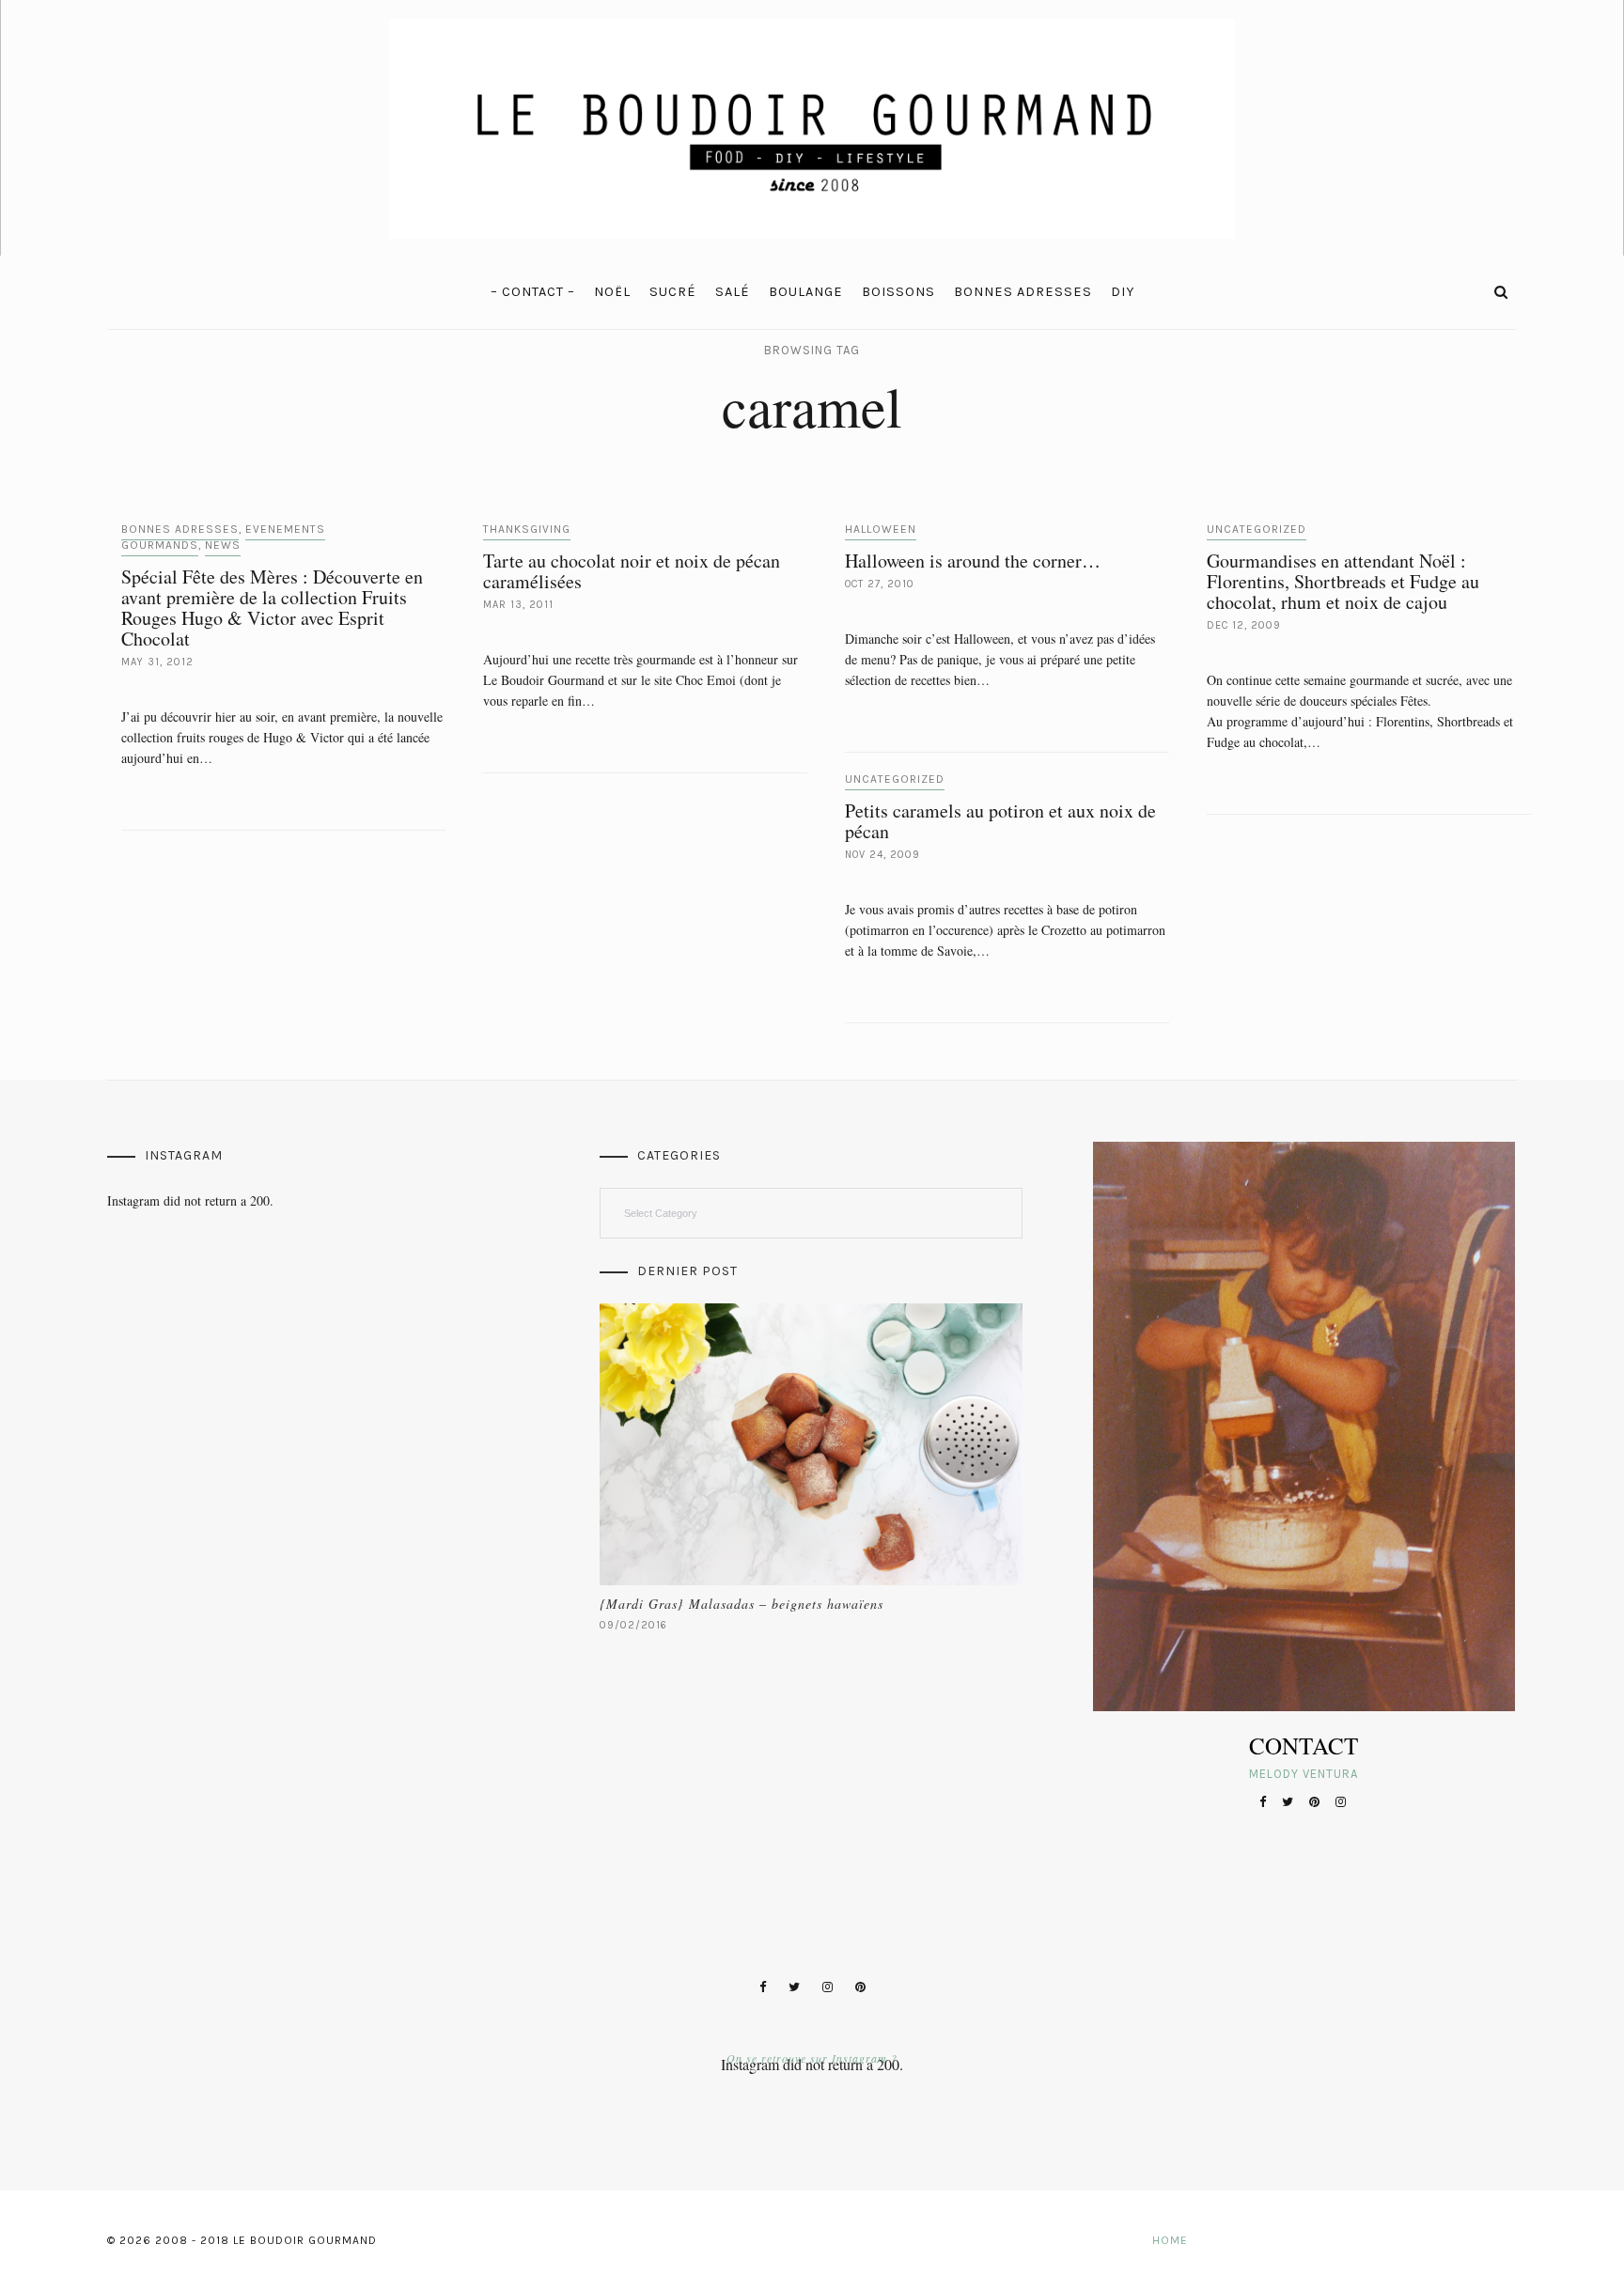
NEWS (223, 545)
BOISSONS (898, 292)
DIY (1123, 292)
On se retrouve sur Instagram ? (812, 2058)
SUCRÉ (673, 292)
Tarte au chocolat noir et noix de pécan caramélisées (632, 571)
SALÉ (733, 292)
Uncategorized (1257, 529)
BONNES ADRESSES (1023, 292)
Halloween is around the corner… (973, 561)
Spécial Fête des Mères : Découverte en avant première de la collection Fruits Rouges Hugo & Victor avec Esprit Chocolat (272, 608)
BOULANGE (806, 292)
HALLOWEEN (881, 529)
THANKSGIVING (527, 529)
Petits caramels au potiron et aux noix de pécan (1000, 821)
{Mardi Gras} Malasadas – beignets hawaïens (742, 1604)
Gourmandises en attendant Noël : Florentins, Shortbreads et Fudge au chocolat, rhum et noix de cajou (1343, 581)
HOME (1170, 2240)
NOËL (612, 292)
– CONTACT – (533, 292)
